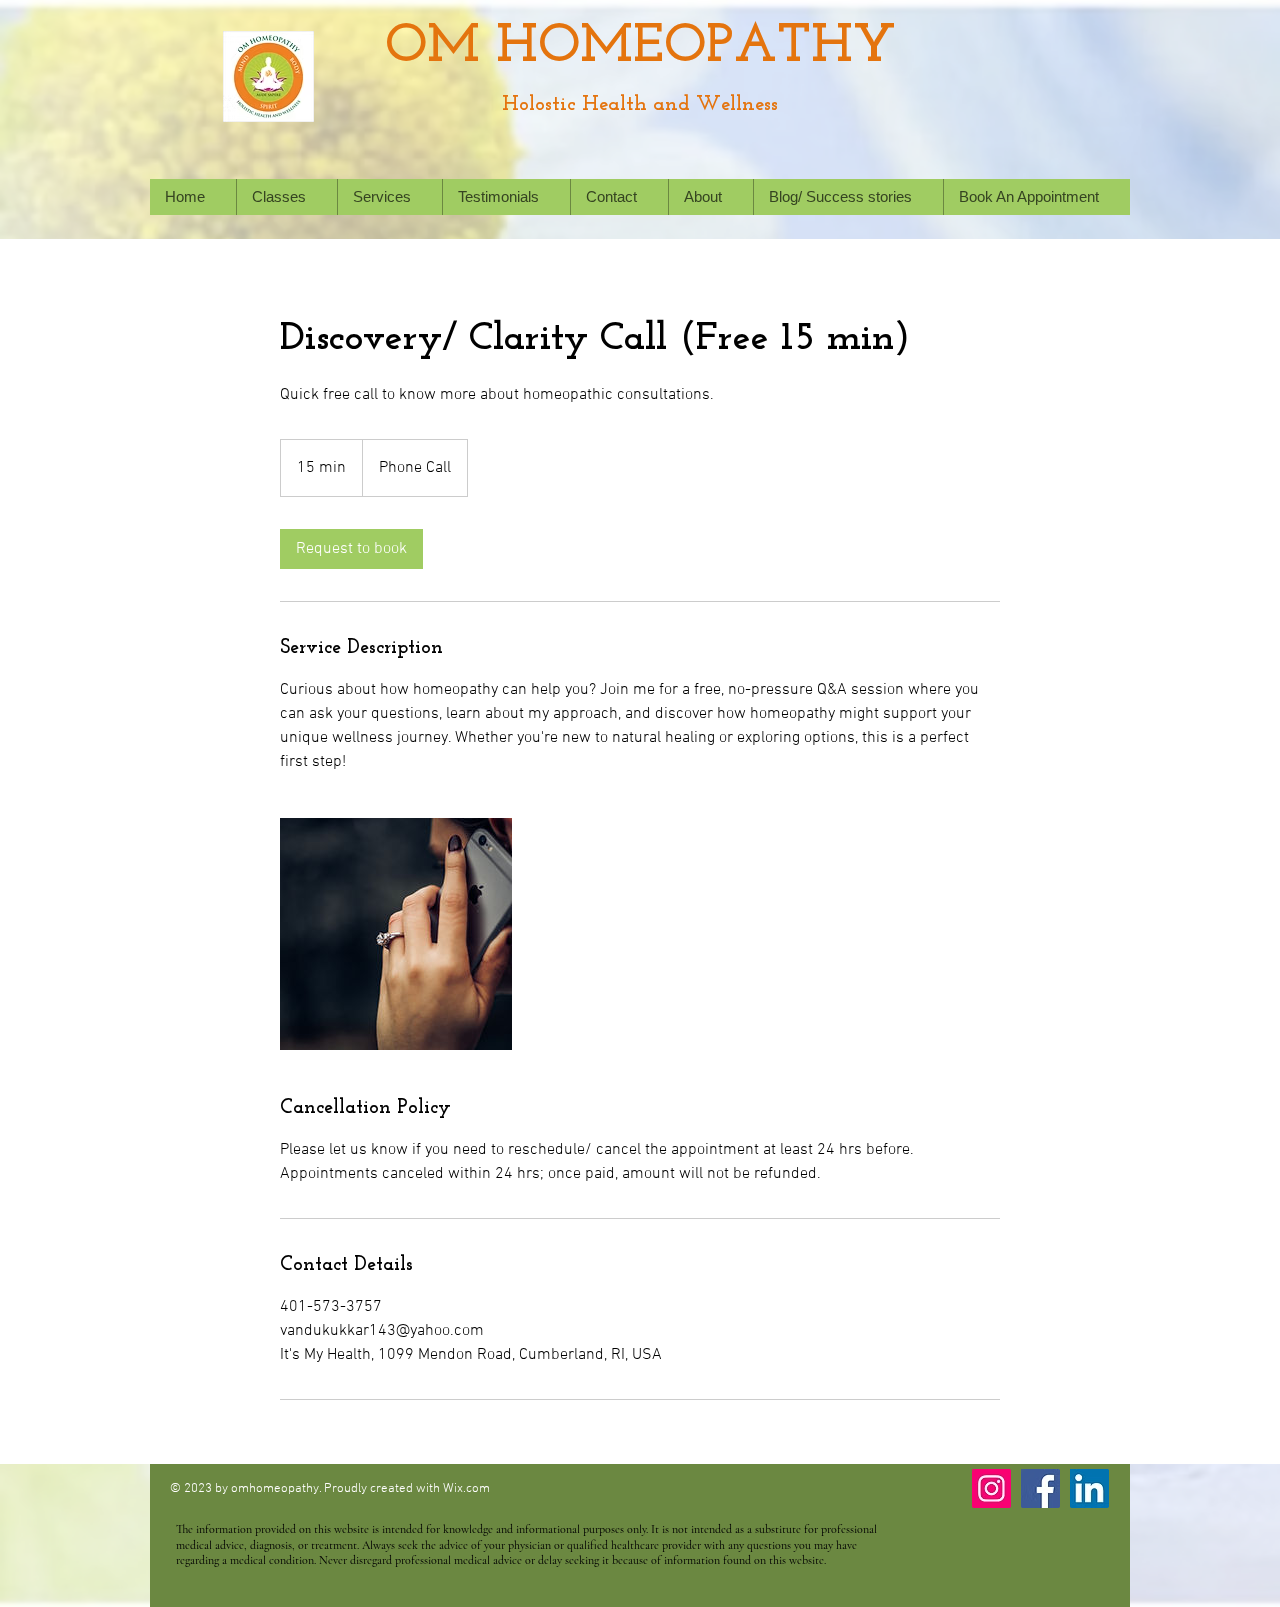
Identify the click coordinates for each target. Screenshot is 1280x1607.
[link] (351, 549)
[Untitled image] (396, 934)
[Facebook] (1040, 1488)
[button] (389, 197)
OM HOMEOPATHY (640, 47)
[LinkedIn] (1089, 1488)
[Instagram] (991, 1488)
